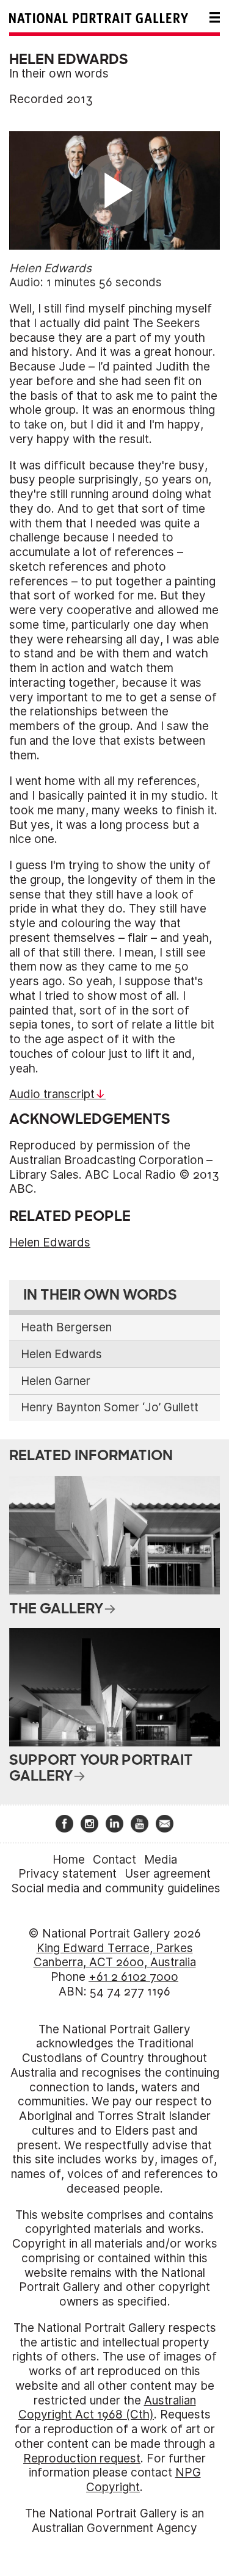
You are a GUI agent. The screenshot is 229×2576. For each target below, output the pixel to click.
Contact (114, 1860)
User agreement (168, 1874)
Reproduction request (82, 2458)
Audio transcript (52, 1094)
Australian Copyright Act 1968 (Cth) (107, 2408)
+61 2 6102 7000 (133, 1977)
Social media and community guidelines (116, 1888)
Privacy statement (67, 1874)
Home (69, 1860)
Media (161, 1860)
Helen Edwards (50, 1243)
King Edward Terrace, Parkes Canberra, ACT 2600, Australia (115, 1956)
